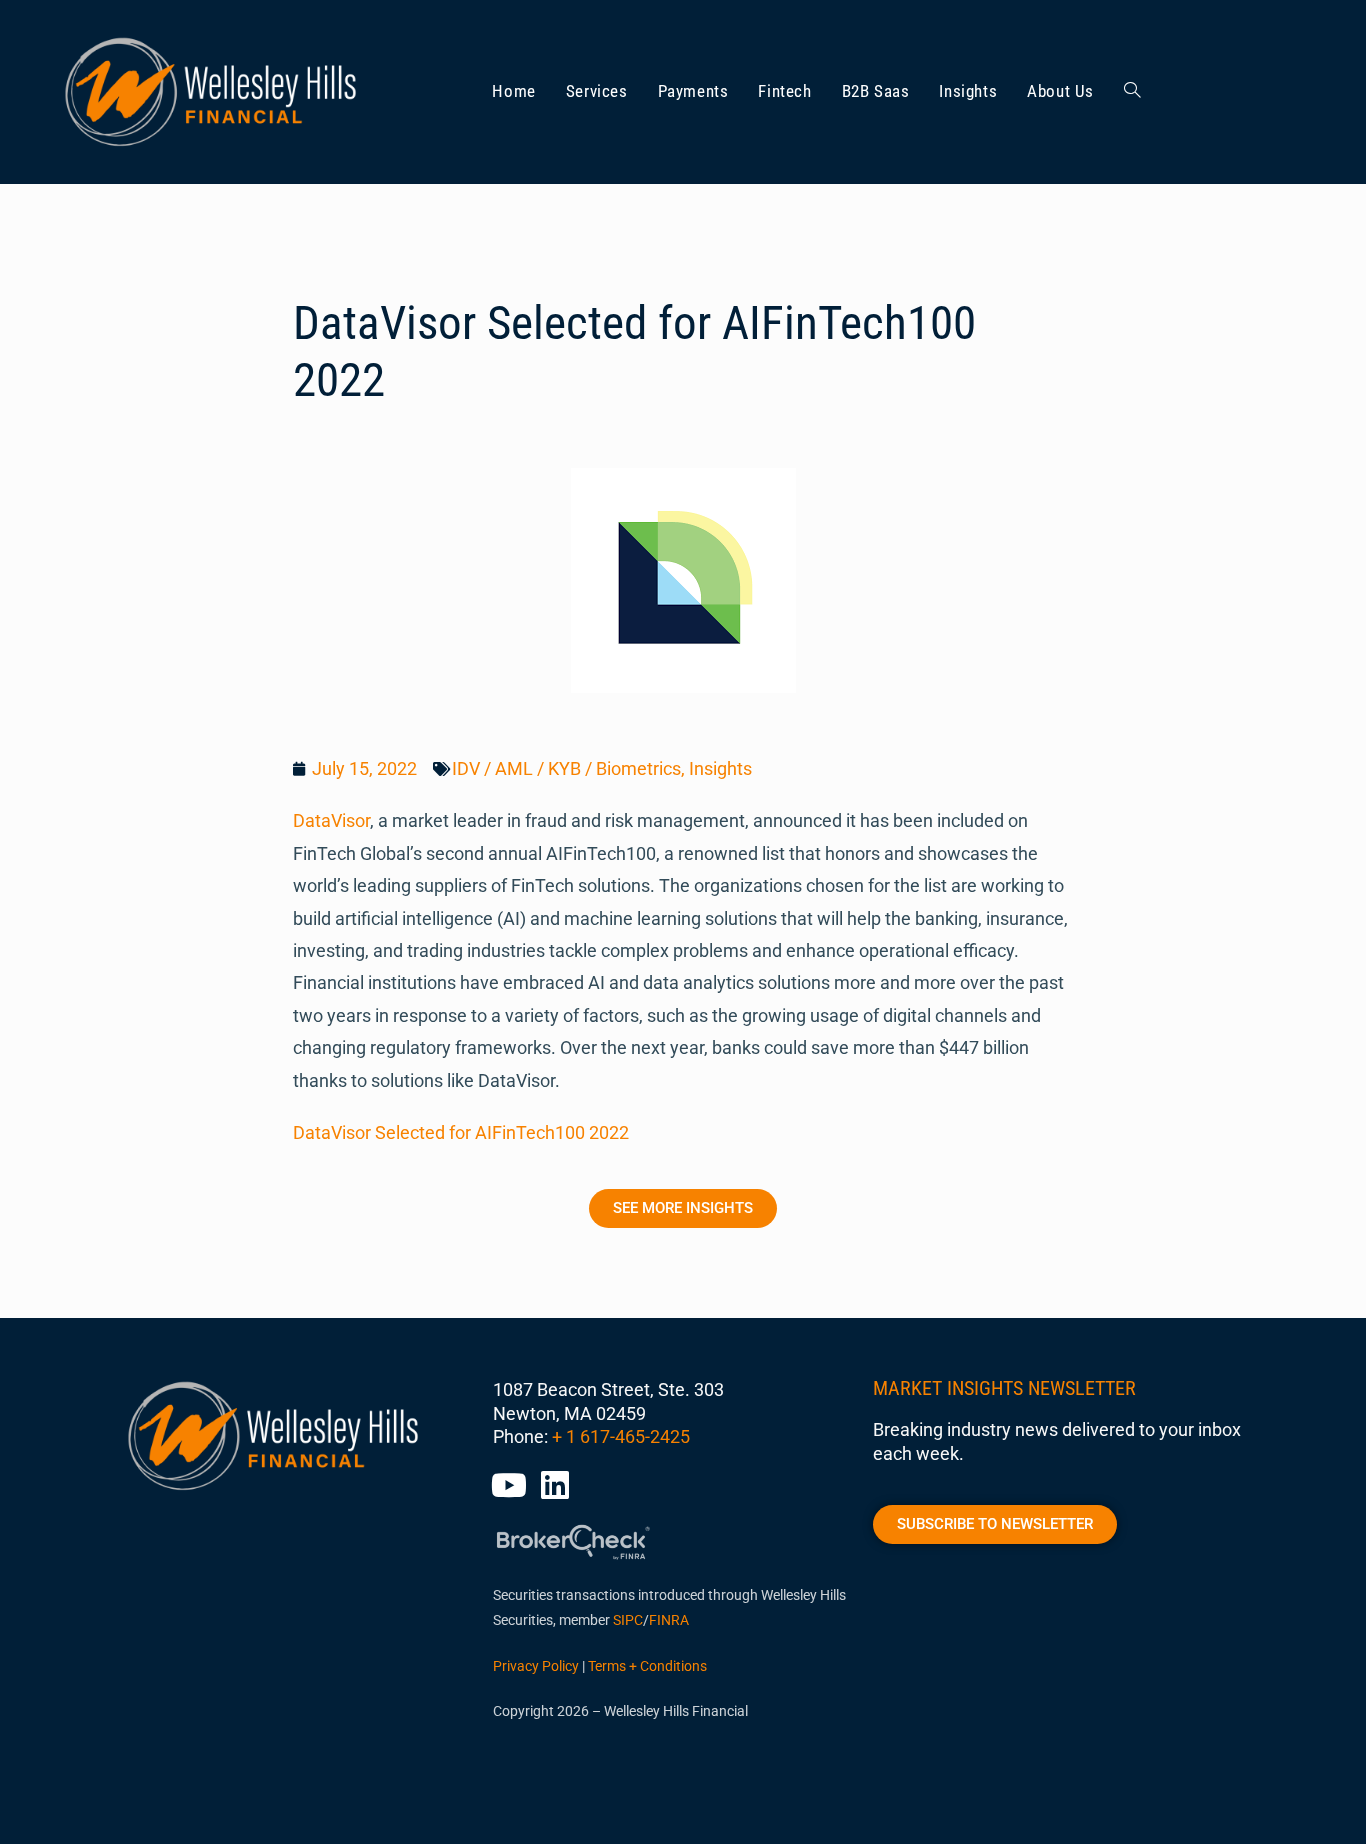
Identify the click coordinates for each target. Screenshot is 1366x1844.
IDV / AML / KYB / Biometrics (566, 768)
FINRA (669, 1620)
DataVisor (331, 820)
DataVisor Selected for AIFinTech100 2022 (461, 1132)
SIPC (628, 1620)
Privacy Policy (536, 1666)
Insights (720, 768)
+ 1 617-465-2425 (621, 1436)
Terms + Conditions (647, 1666)
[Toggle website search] (1132, 92)
